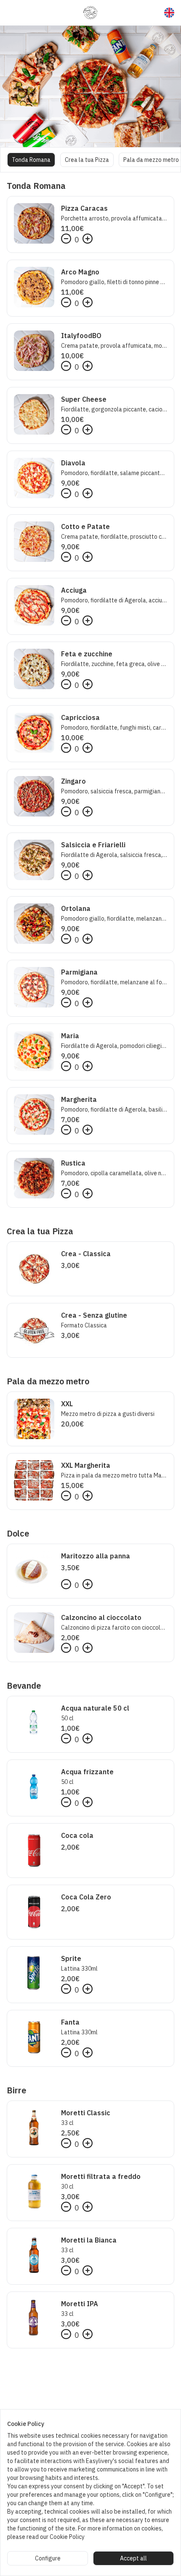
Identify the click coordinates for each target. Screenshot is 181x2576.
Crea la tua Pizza (87, 160)
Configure (48, 2558)
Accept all (133, 2558)
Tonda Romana (31, 160)
